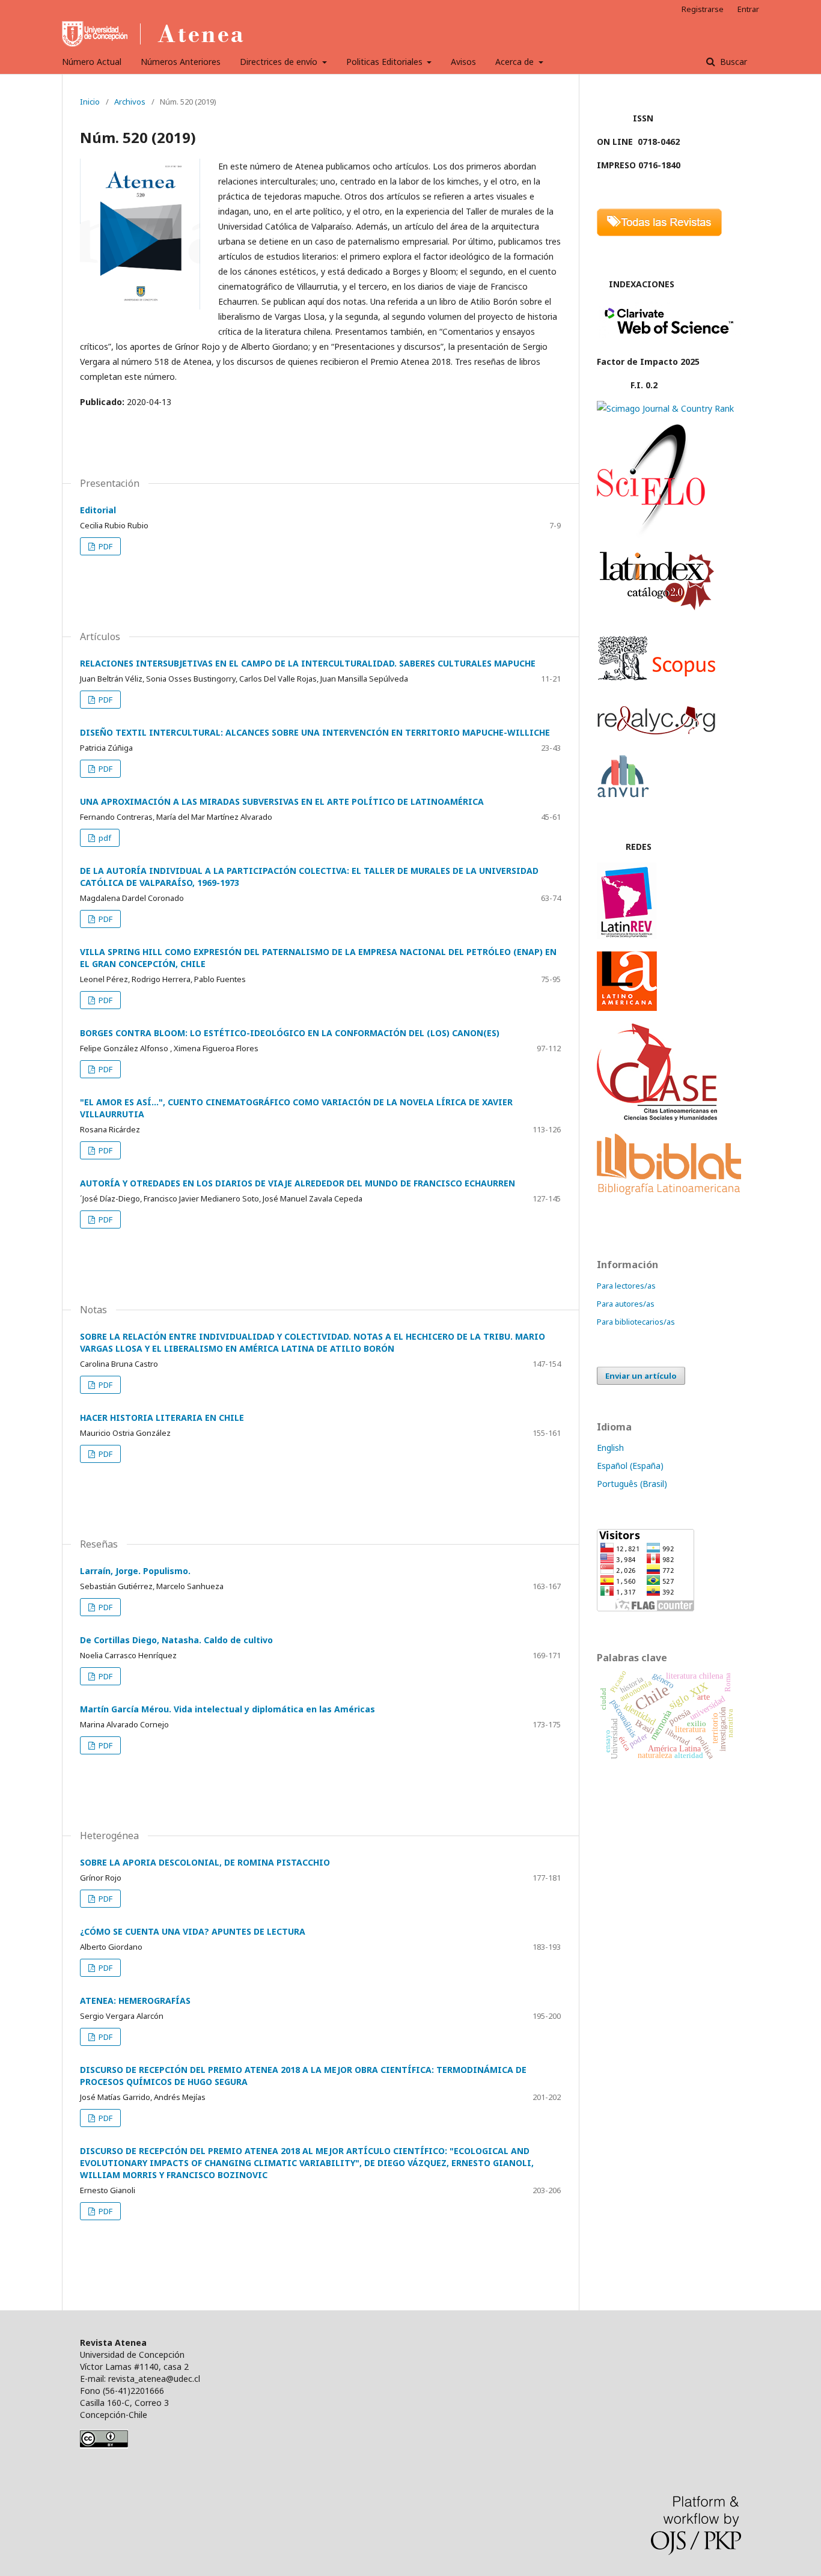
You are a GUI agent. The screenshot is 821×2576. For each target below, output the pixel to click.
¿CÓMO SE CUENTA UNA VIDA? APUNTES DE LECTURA (193, 1931)
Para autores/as (626, 1304)
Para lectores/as (626, 1286)
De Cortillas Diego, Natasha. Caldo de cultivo (176, 1640)
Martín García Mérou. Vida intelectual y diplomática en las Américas (227, 1709)
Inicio (90, 102)
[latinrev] (627, 935)
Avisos (463, 62)
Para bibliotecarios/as (636, 1322)
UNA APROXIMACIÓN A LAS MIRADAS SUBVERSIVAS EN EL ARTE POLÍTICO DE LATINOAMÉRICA (282, 801)
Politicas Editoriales (386, 62)
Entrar (748, 9)
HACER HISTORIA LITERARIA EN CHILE (162, 1418)
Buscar (732, 62)
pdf (104, 838)
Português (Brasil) (632, 1484)
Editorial (98, 510)
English (610, 1448)
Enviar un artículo (641, 1376)
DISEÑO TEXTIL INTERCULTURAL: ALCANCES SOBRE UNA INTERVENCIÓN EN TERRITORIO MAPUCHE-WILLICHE (315, 732)
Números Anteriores (181, 62)
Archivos (130, 102)
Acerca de (516, 62)
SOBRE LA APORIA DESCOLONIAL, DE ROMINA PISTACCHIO (205, 1862)
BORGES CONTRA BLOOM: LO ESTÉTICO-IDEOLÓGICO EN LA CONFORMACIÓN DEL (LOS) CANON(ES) (290, 1033)
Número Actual (92, 62)
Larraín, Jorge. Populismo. (135, 1571)
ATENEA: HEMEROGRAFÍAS (135, 2001)
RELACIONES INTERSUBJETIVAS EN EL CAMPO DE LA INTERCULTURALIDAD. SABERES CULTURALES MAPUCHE (308, 663)
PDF (105, 546)
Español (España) (630, 1466)
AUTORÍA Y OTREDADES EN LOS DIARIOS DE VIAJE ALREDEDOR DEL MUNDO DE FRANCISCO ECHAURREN (298, 1183)
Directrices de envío (280, 62)
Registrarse (703, 9)
